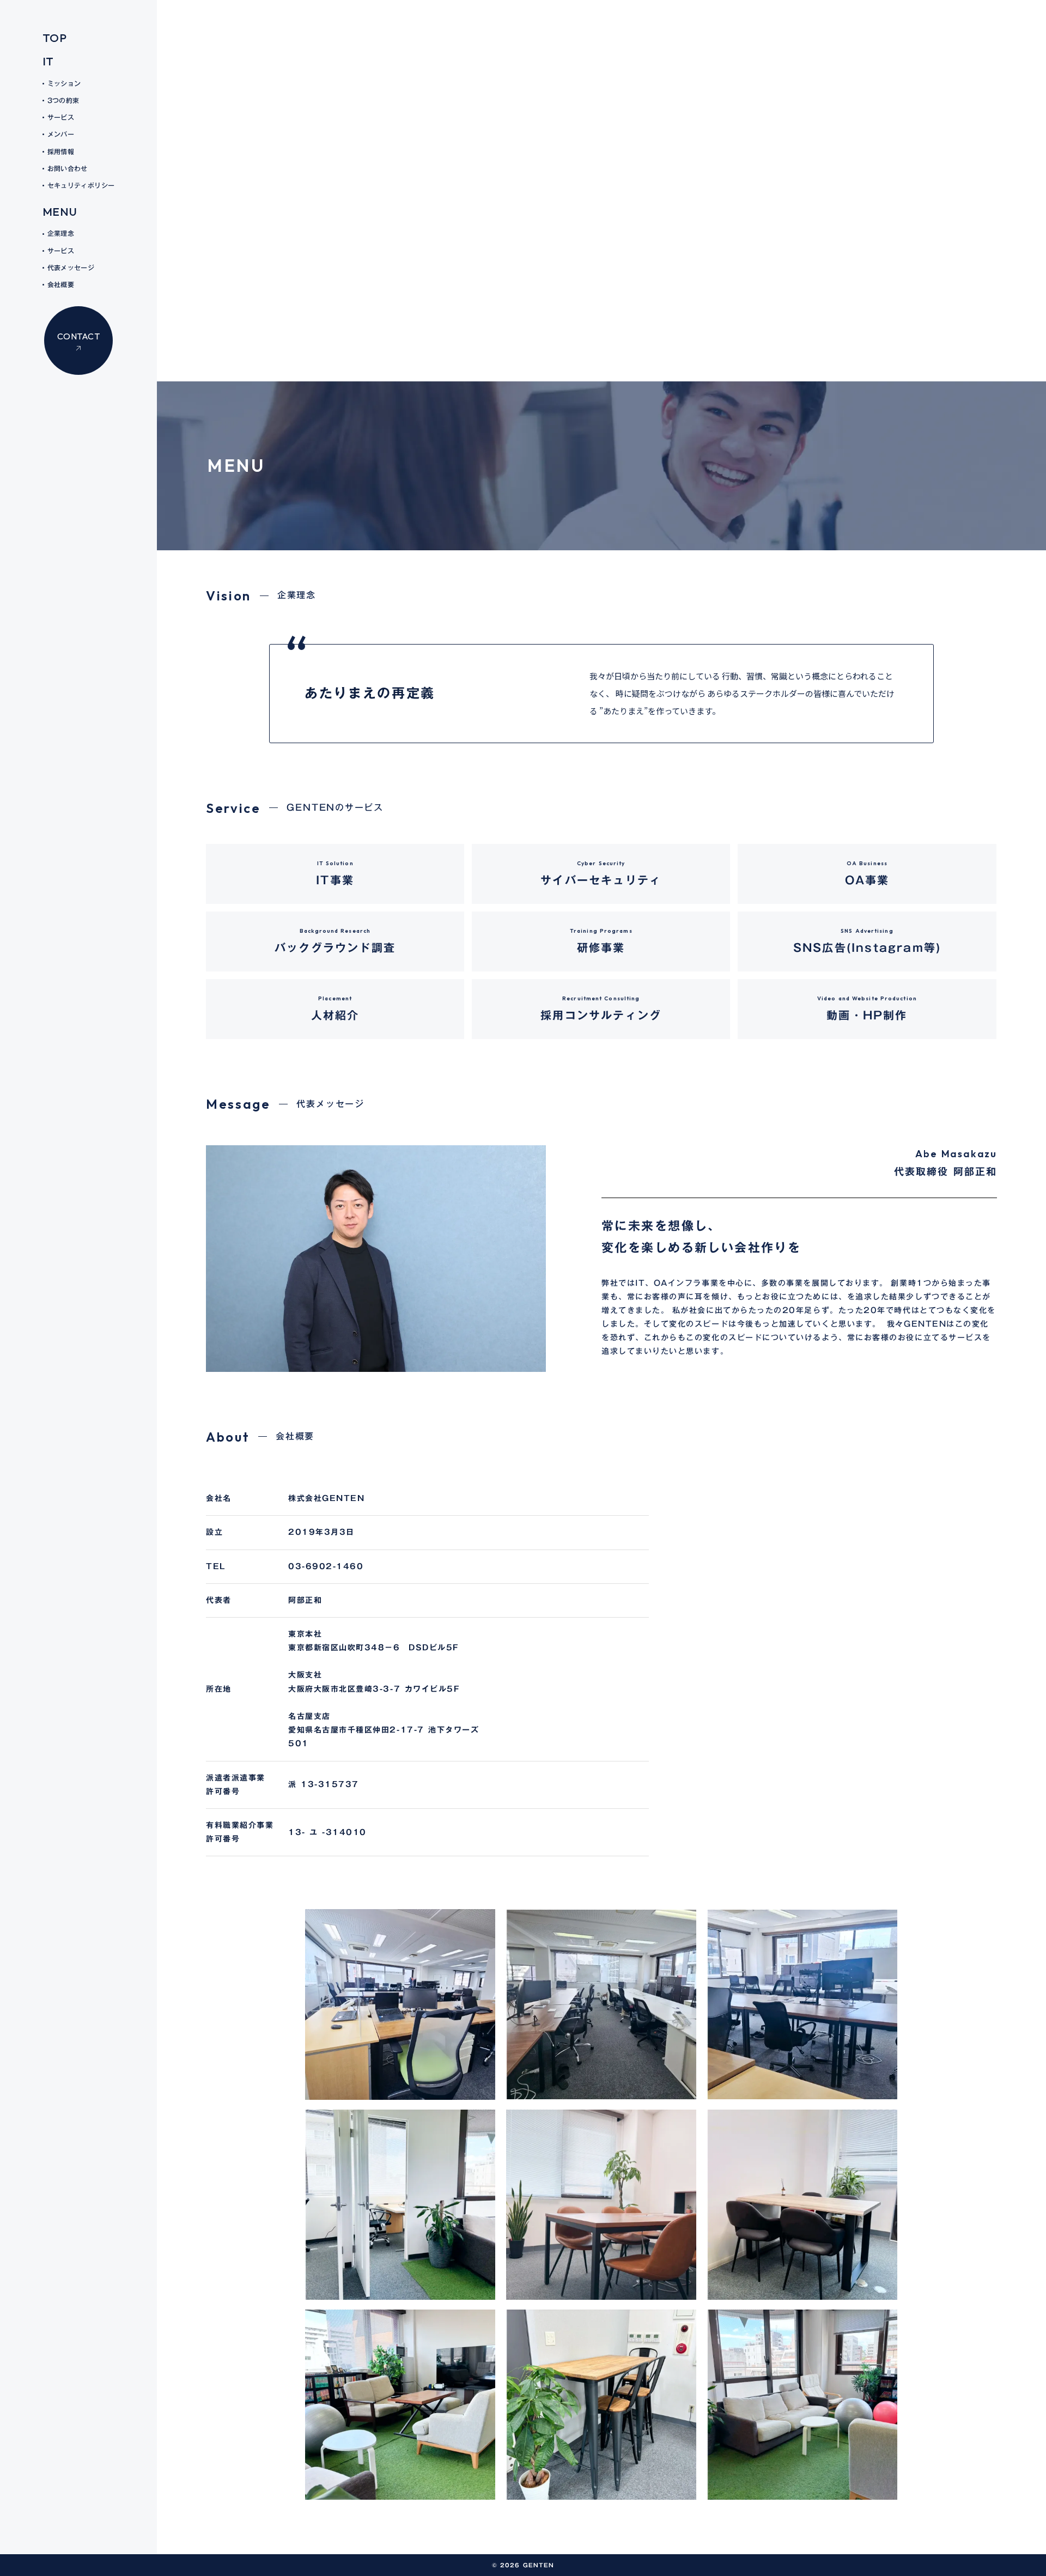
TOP (55, 38)
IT (48, 61)
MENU (60, 211)
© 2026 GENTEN (523, 2565)
